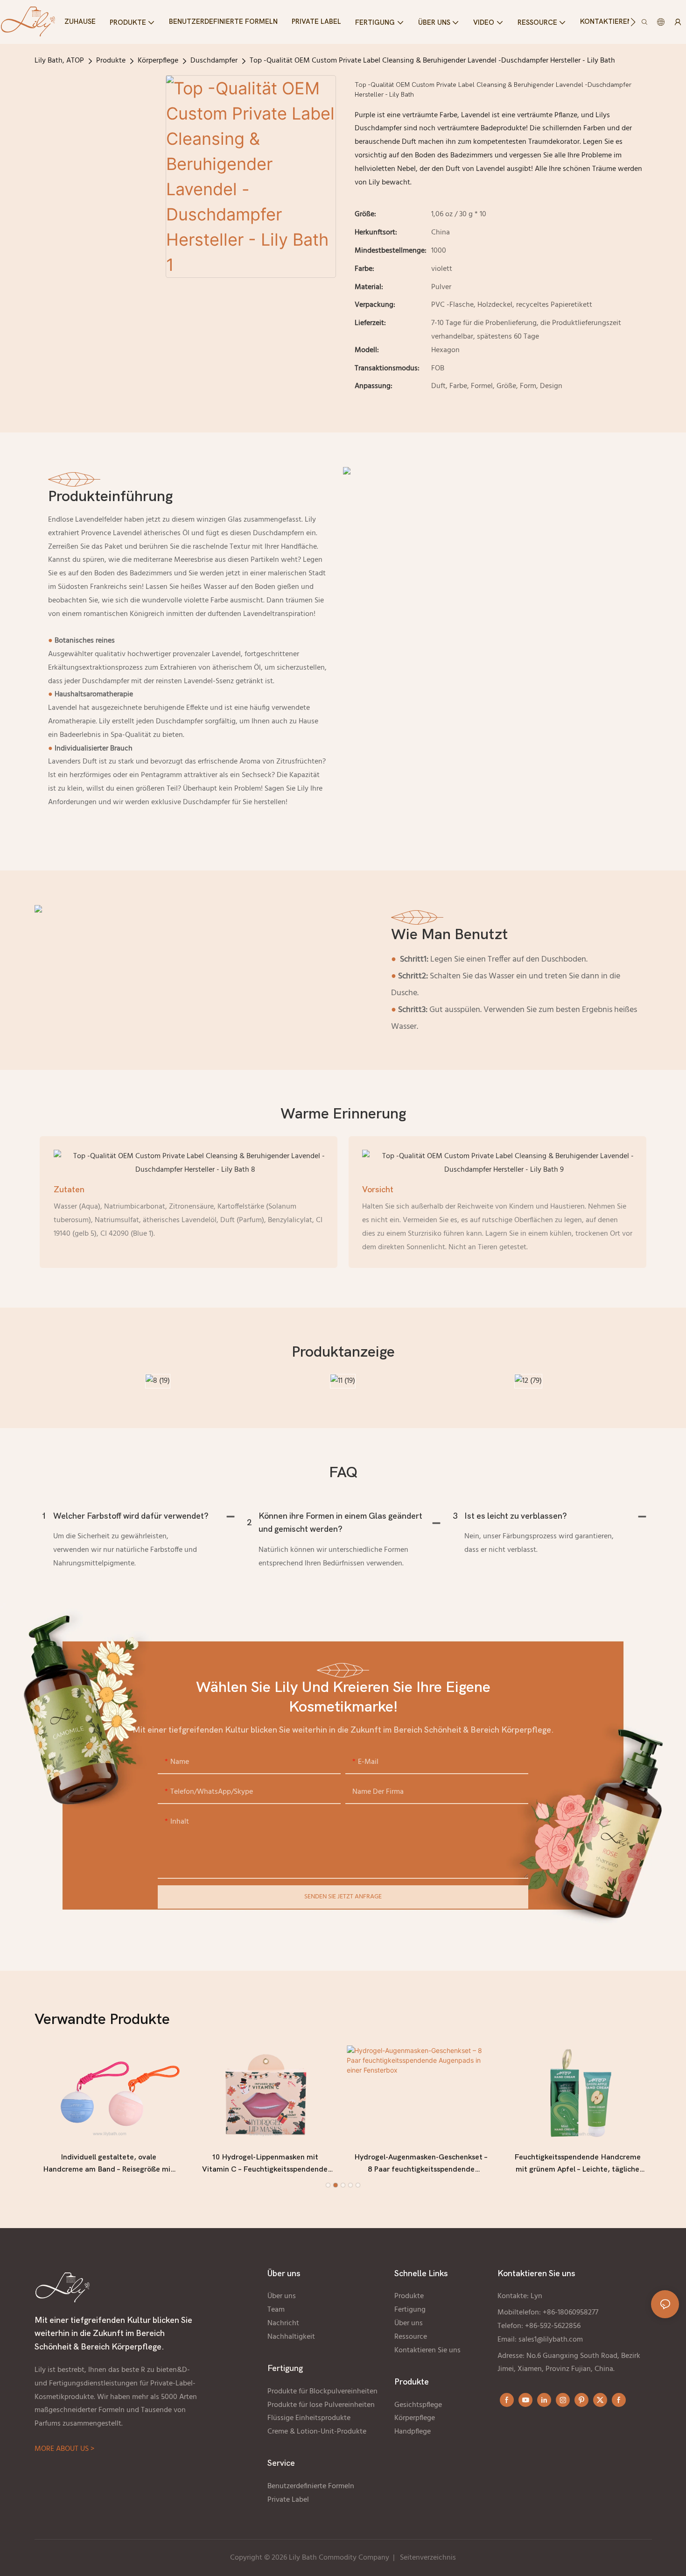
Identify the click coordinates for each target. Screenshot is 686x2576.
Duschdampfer (214, 61)
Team (276, 2310)
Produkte (111, 61)
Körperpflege (158, 61)
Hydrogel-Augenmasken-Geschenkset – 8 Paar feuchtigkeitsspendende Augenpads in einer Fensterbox (421, 2164)
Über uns (282, 2296)
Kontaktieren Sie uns (427, 2350)
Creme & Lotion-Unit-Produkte (318, 2432)
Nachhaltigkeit (291, 2337)
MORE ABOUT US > (64, 2449)
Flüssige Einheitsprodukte (309, 2418)
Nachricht (283, 2323)
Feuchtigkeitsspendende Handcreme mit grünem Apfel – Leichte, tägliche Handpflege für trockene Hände (577, 2164)
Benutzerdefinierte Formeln (311, 2486)
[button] (633, 22)
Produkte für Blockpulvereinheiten (322, 2392)
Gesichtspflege (418, 2405)
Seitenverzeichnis (428, 2558)
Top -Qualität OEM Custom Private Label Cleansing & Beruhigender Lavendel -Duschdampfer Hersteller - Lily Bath (432, 61)
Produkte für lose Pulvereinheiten (321, 2405)
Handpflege (413, 2432)
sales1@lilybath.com (551, 2340)
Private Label (289, 2500)
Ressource (411, 2337)
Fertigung (410, 2310)
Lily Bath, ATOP (59, 61)
